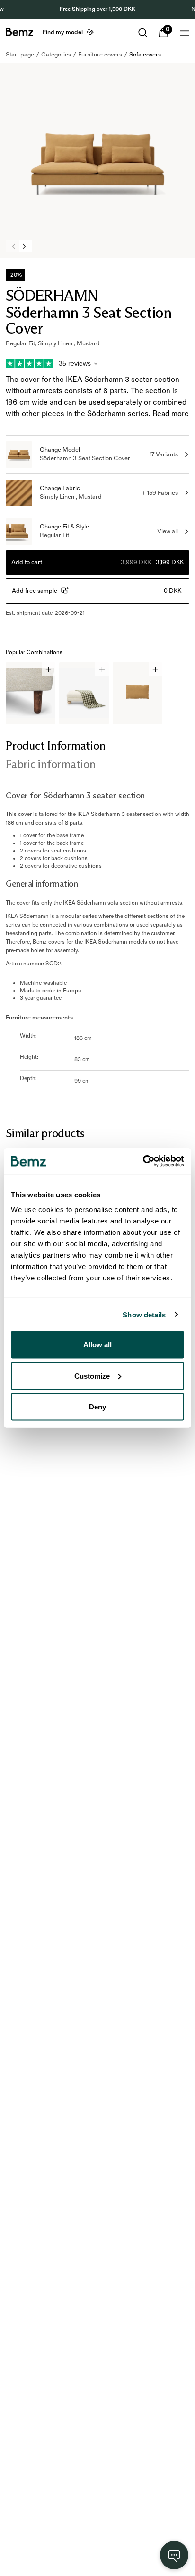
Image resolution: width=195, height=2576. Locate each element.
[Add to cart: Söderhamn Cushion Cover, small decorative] (155, 669)
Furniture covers (100, 55)
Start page (20, 55)
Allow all (97, 1345)
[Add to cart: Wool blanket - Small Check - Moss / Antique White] (102, 669)
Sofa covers (145, 55)
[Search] (143, 33)
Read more (171, 414)
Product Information (55, 746)
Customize (92, 1376)
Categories (56, 55)
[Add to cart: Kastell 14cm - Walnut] (49, 669)
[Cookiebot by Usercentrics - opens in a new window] (143, 1161)
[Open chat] (174, 2555)
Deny (97, 1407)
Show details (144, 1314)
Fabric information (51, 764)
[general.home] (19, 32)
